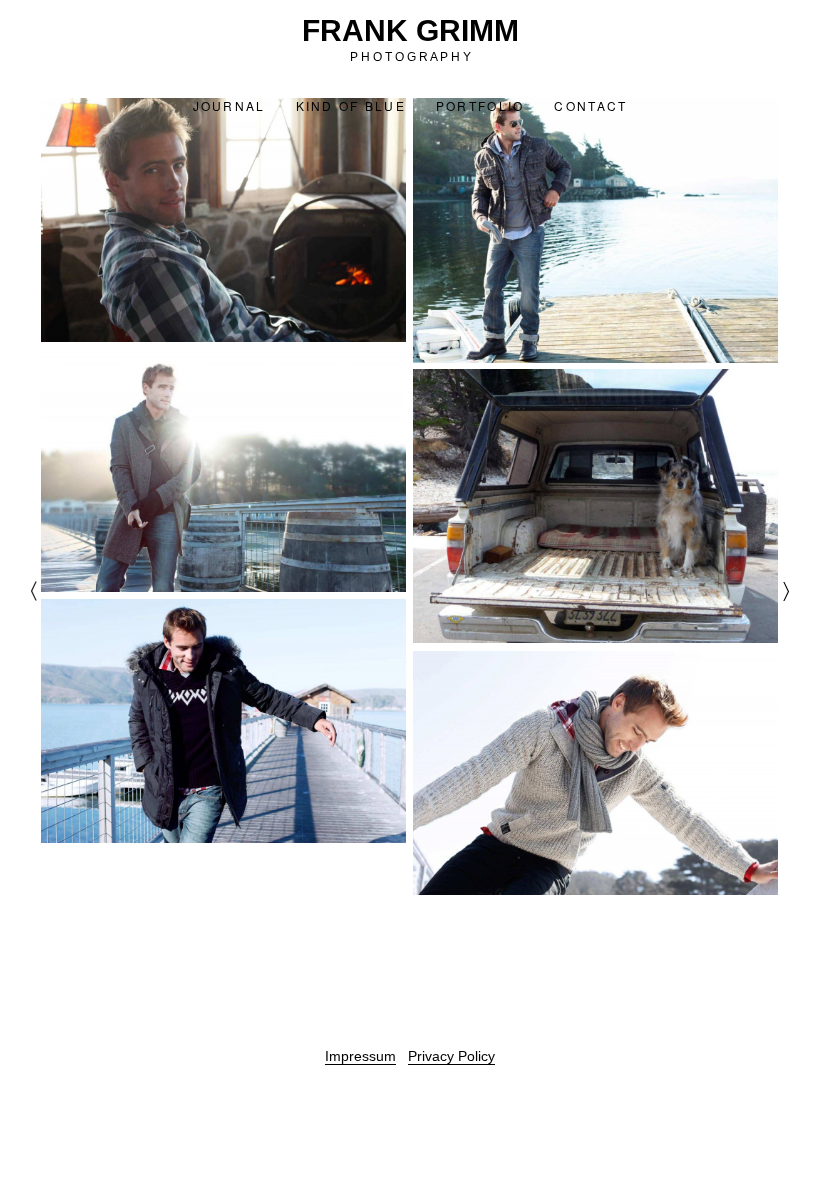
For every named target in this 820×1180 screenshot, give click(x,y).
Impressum (360, 1056)
